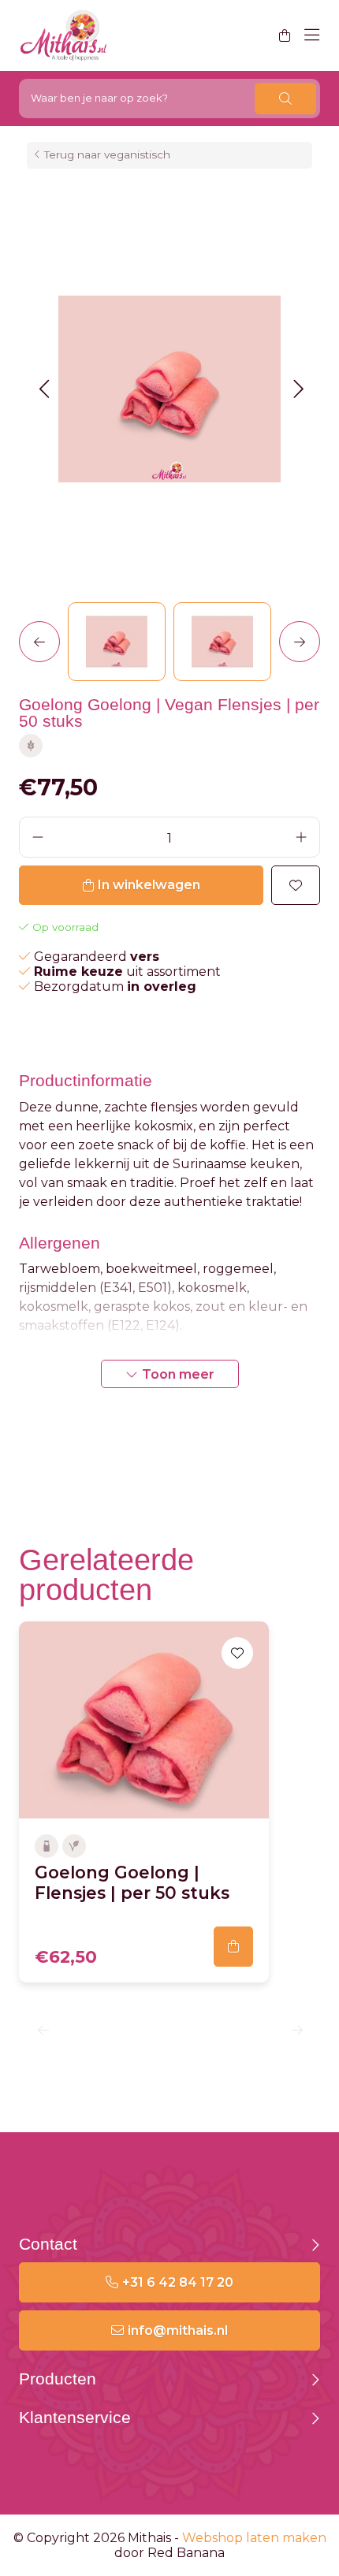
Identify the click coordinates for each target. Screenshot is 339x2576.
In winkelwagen (149, 885)
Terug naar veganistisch (107, 154)
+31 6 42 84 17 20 (178, 2282)
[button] (44, 389)
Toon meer (178, 1374)
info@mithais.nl (178, 2330)
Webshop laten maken (254, 2538)
